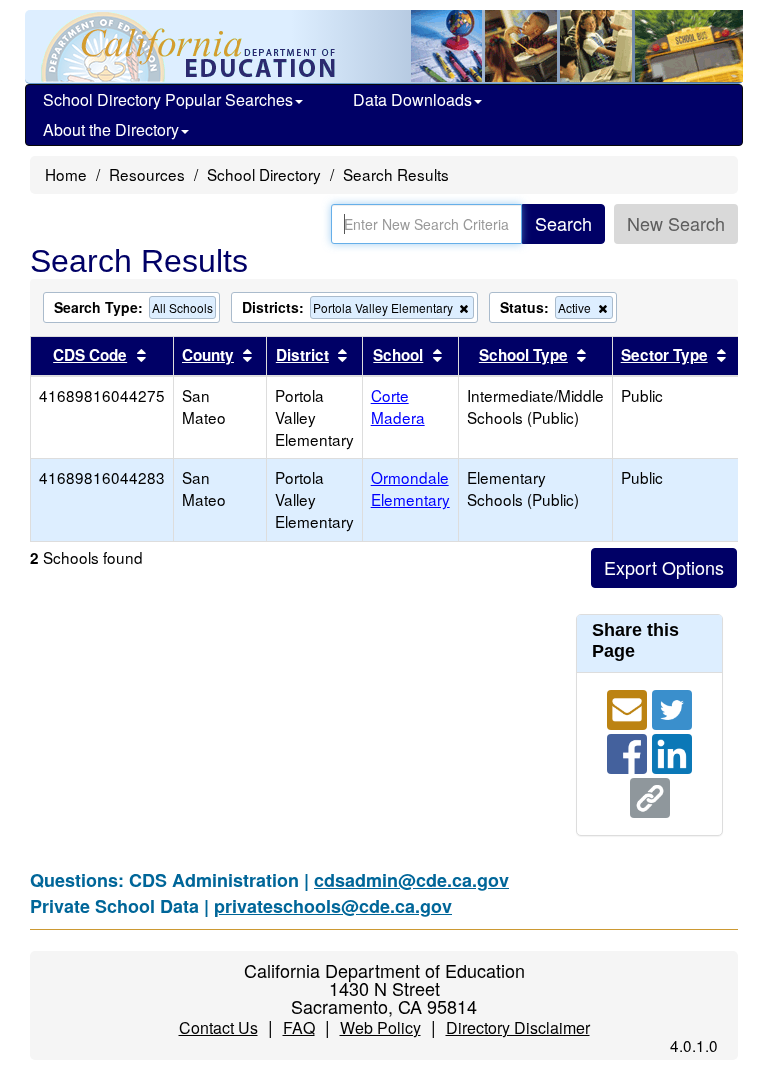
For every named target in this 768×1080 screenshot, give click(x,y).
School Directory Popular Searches (168, 99)
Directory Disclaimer (518, 1027)
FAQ (299, 1027)
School (398, 355)
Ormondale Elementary (410, 488)
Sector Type (664, 355)
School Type (523, 355)
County (208, 355)
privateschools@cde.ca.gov (333, 906)
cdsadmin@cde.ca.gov (411, 880)
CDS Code (90, 355)
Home (66, 174)
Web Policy (380, 1027)
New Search (676, 223)
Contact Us (218, 1027)
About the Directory (111, 129)
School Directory (264, 174)
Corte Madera (398, 406)
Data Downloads (412, 99)
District (302, 355)
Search (563, 223)
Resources (147, 174)
